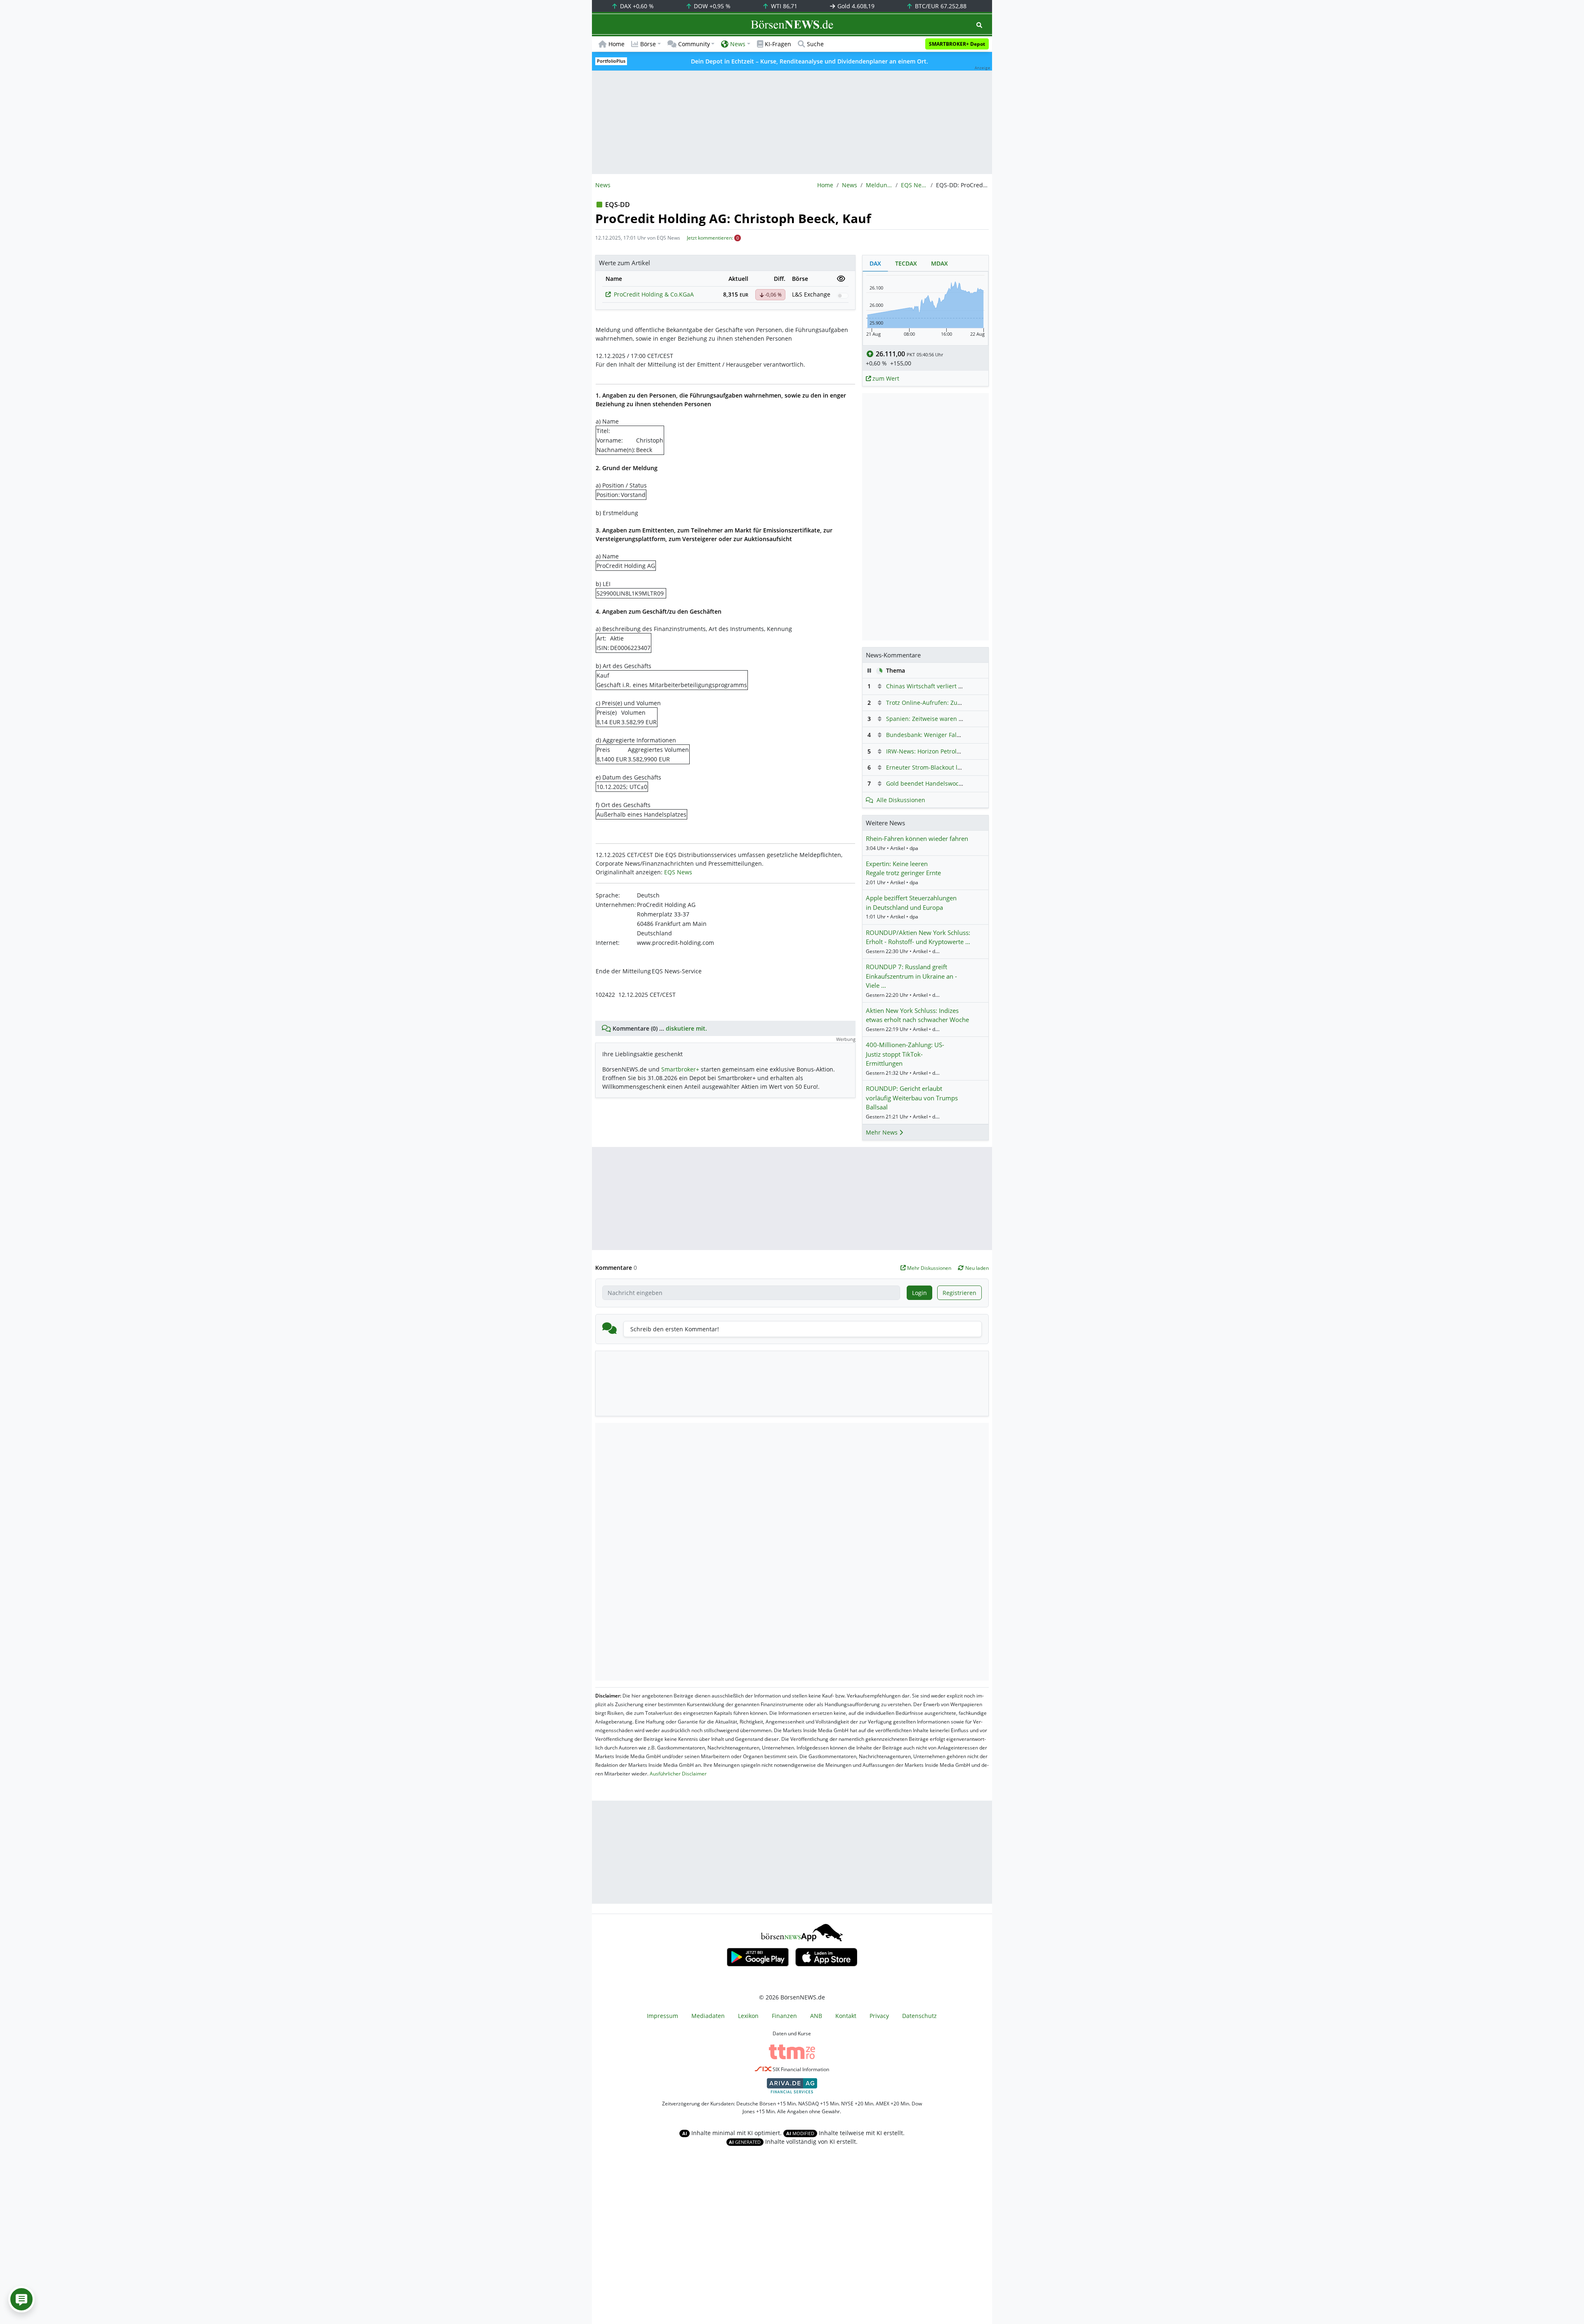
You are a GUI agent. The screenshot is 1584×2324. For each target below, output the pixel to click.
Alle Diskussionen (901, 800)
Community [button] (694, 44)
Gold (855, 6)
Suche (815, 44)
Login (919, 1293)
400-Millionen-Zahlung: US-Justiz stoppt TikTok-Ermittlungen (905, 1054)
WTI (783, 6)
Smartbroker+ (680, 1069)
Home (616, 44)
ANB (816, 2016)
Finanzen (784, 2016)
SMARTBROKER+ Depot (957, 44)
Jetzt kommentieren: (710, 238)
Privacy (879, 2016)
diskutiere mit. (686, 1028)
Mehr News (883, 1132)
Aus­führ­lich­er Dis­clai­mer (678, 1774)
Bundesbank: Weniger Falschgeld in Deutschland (954, 735)
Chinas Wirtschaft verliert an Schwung (939, 686)
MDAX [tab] (939, 263)
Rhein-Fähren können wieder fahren (917, 838)
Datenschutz (919, 2016)
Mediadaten (708, 2016)
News (850, 185)
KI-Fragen (778, 44)
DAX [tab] (875, 263)
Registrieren (959, 1293)
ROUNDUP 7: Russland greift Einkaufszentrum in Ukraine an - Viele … (911, 976)
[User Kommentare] (21, 2299)
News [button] (738, 44)
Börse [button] (648, 44)
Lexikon (748, 2016)
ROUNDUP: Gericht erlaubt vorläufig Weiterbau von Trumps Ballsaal (912, 1098)
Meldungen (879, 185)
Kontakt (846, 2016)
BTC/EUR (940, 6)
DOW (711, 6)
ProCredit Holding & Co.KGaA (654, 294)
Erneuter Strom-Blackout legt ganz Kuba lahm (949, 767)
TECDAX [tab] (906, 263)
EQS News (914, 185)
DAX (636, 6)
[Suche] (979, 25)
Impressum (662, 2016)
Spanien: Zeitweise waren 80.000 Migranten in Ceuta (959, 719)
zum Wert (885, 378)
